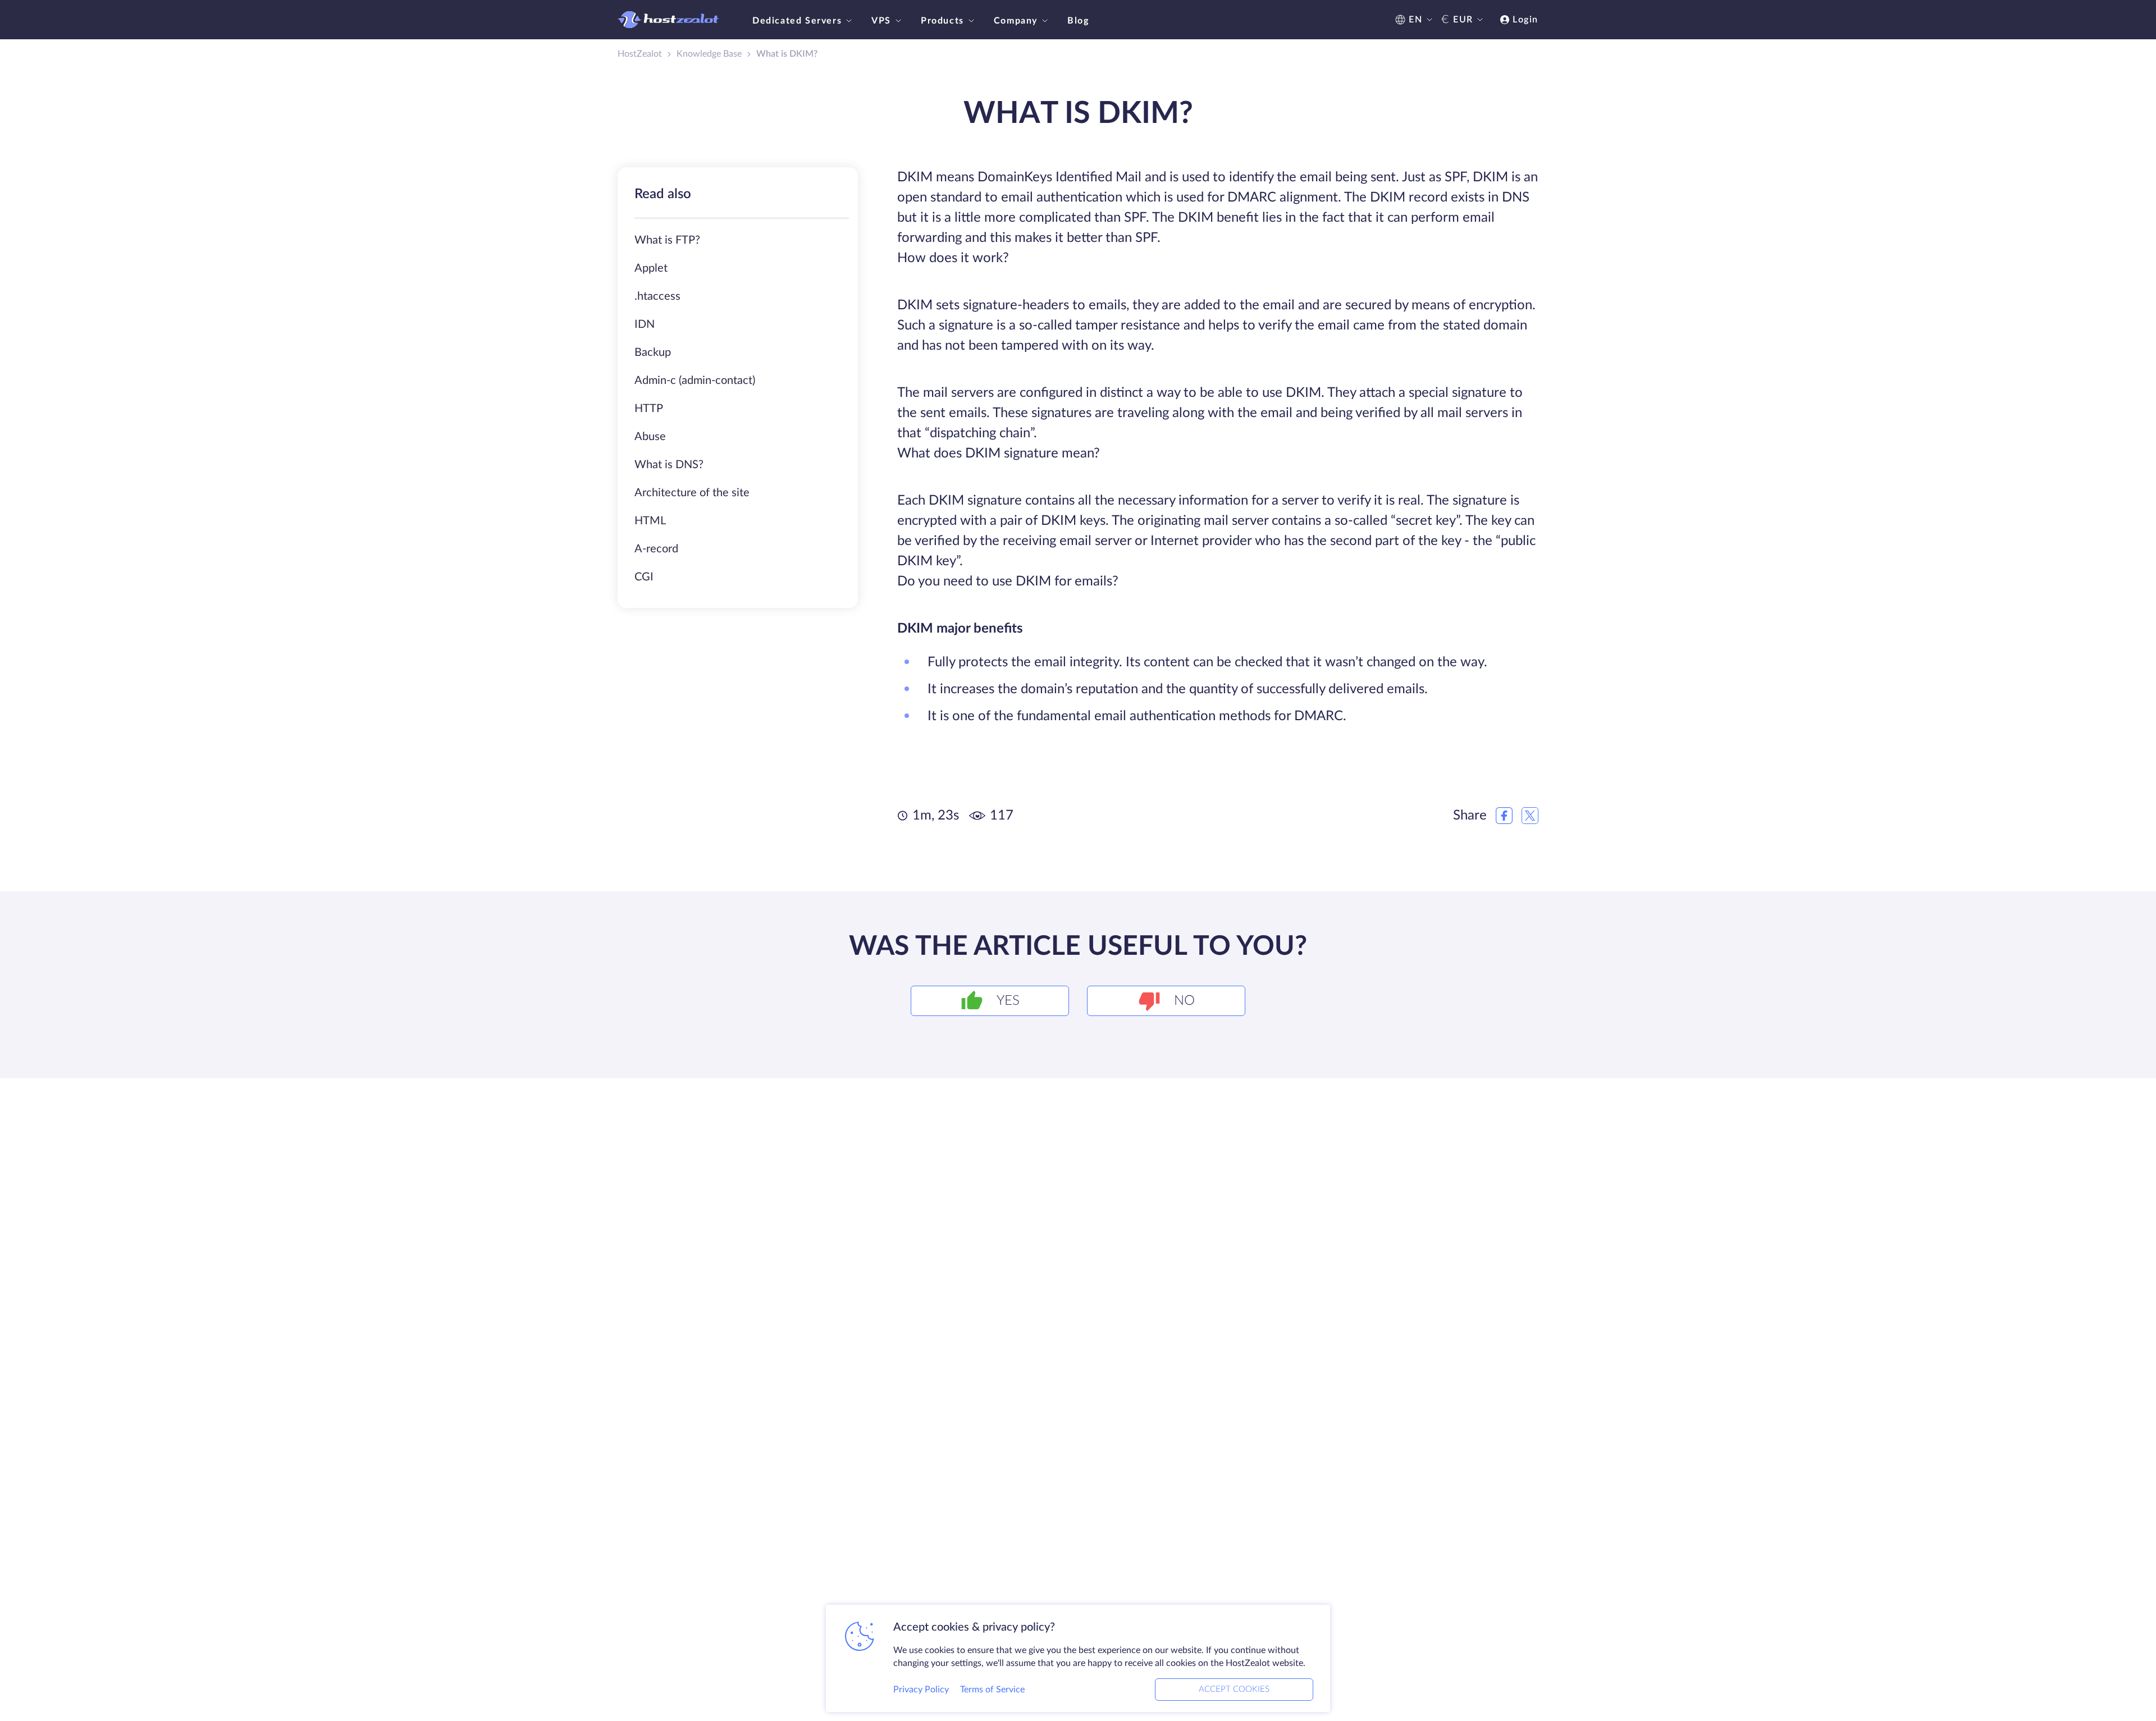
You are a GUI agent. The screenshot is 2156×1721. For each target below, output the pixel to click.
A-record (656, 549)
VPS (881, 21)
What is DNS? (669, 465)
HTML (650, 521)
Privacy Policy (921, 1690)
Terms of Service (992, 1690)
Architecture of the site (692, 493)
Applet (651, 268)
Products (942, 21)
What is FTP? (667, 240)
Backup (653, 353)
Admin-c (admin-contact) (695, 381)
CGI (644, 577)
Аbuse (650, 437)
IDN (645, 324)
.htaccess (657, 296)
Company (1016, 21)
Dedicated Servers (797, 21)
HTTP (649, 409)
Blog (1078, 21)
